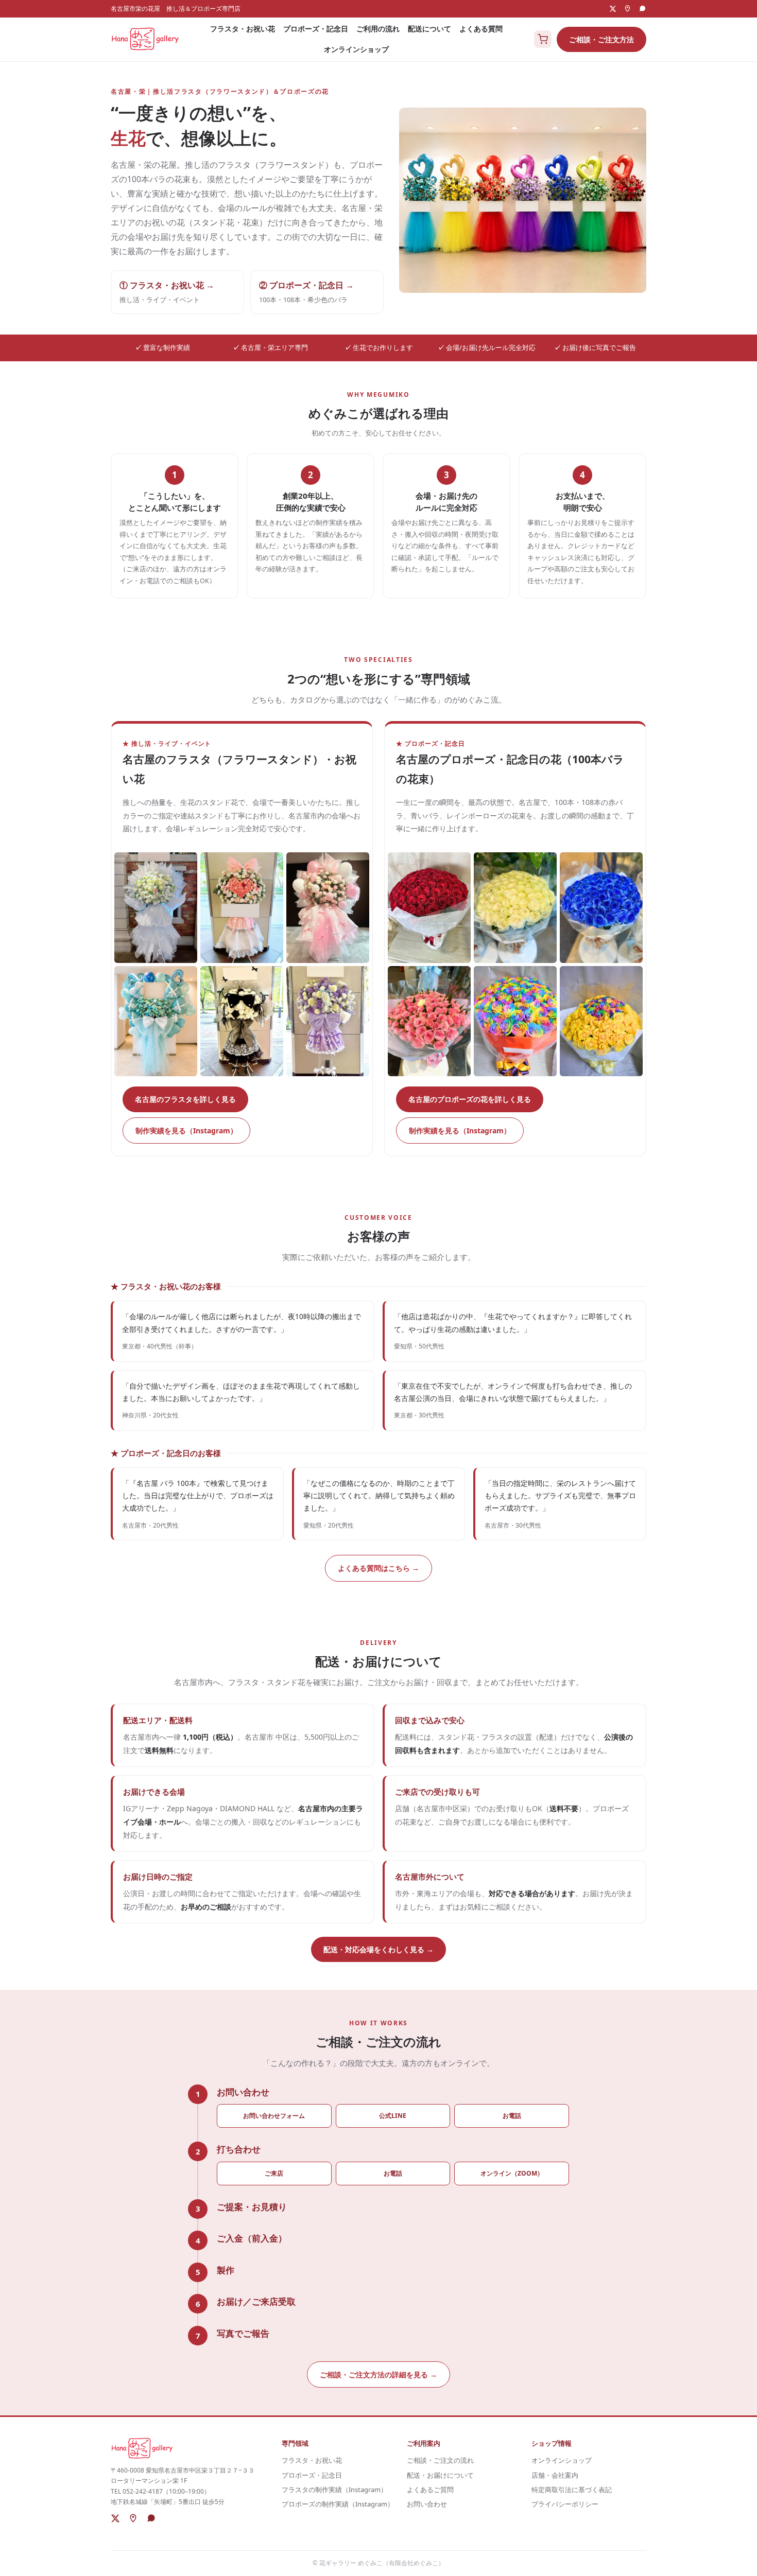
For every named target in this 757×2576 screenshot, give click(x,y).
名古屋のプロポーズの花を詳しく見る (470, 1099)
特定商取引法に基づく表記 (572, 2490)
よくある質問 (481, 29)
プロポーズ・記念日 (316, 29)
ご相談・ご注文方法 (601, 39)
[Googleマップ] (627, 8)
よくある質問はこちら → (378, 1568)
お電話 (512, 2116)
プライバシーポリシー (565, 2504)
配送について (429, 29)
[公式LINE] (642, 8)
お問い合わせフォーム (274, 2116)
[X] (613, 9)
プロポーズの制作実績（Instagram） (338, 2504)
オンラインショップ (356, 49)
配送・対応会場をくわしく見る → (378, 1949)
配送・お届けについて (440, 2475)
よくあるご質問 (430, 2490)
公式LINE (393, 2116)
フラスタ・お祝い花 (243, 29)
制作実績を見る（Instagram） (186, 1131)
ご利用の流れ (378, 29)
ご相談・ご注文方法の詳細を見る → (378, 2375)
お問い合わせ (427, 2504)
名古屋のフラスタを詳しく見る (185, 1099)
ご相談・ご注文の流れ (440, 2460)
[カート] (543, 39)
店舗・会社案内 (555, 2475)
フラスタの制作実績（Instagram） (334, 2490)
